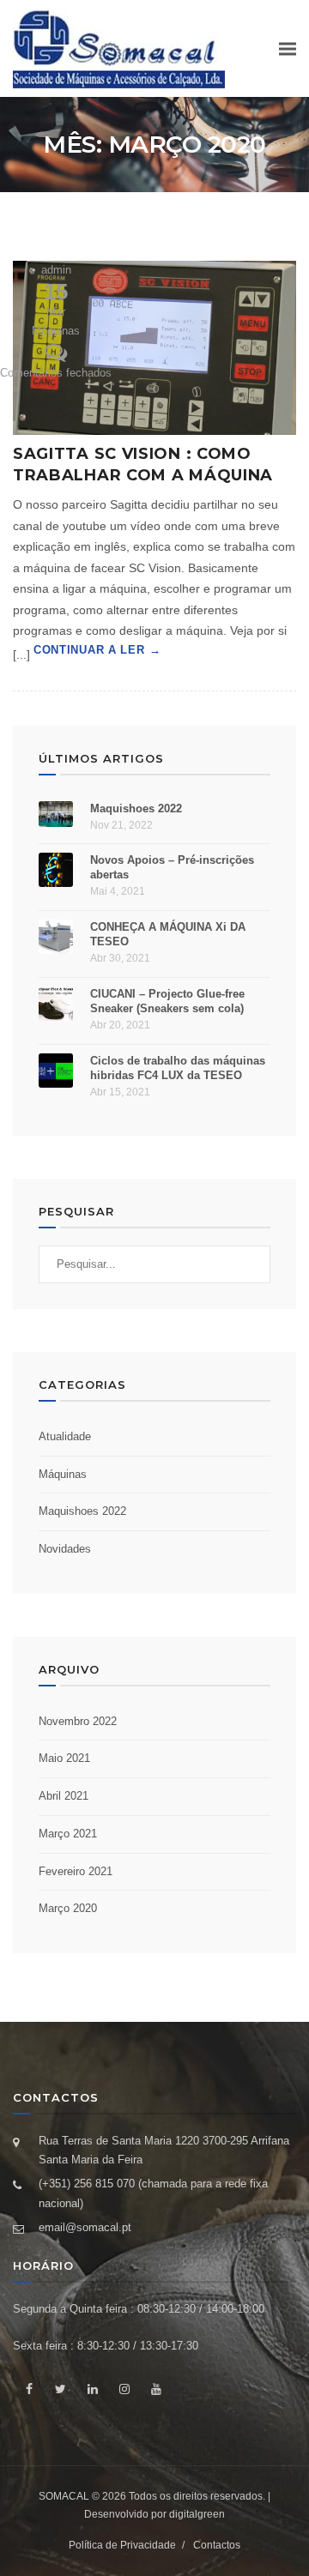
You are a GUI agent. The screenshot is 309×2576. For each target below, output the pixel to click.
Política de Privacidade (122, 2545)
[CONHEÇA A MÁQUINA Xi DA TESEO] (56, 937)
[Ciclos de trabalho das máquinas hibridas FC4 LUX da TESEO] (56, 1071)
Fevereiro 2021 (76, 1871)
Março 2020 (68, 1908)
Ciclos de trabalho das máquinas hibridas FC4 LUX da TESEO (178, 1068)
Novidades (65, 1549)
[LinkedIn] (92, 2389)
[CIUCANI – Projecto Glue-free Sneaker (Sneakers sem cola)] (56, 1004)
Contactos (217, 2545)
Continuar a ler (89, 650)
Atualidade (65, 1436)
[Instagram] (124, 2389)
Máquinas (56, 331)
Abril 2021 (64, 1796)
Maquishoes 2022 (136, 808)
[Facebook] (29, 2389)
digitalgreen (197, 2514)
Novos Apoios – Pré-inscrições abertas (172, 867)
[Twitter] (61, 2389)
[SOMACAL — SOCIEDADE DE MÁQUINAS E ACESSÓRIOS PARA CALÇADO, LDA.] (119, 48)
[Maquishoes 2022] (56, 814)
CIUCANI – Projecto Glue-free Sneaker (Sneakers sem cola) (167, 1001)
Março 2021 (68, 1834)
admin (56, 270)
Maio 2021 (64, 1758)
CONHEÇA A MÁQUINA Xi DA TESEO (168, 934)
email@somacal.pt (85, 2227)
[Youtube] (156, 2389)
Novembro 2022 (78, 1721)
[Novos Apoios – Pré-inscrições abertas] (56, 870)
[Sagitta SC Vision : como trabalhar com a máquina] (154, 348)
